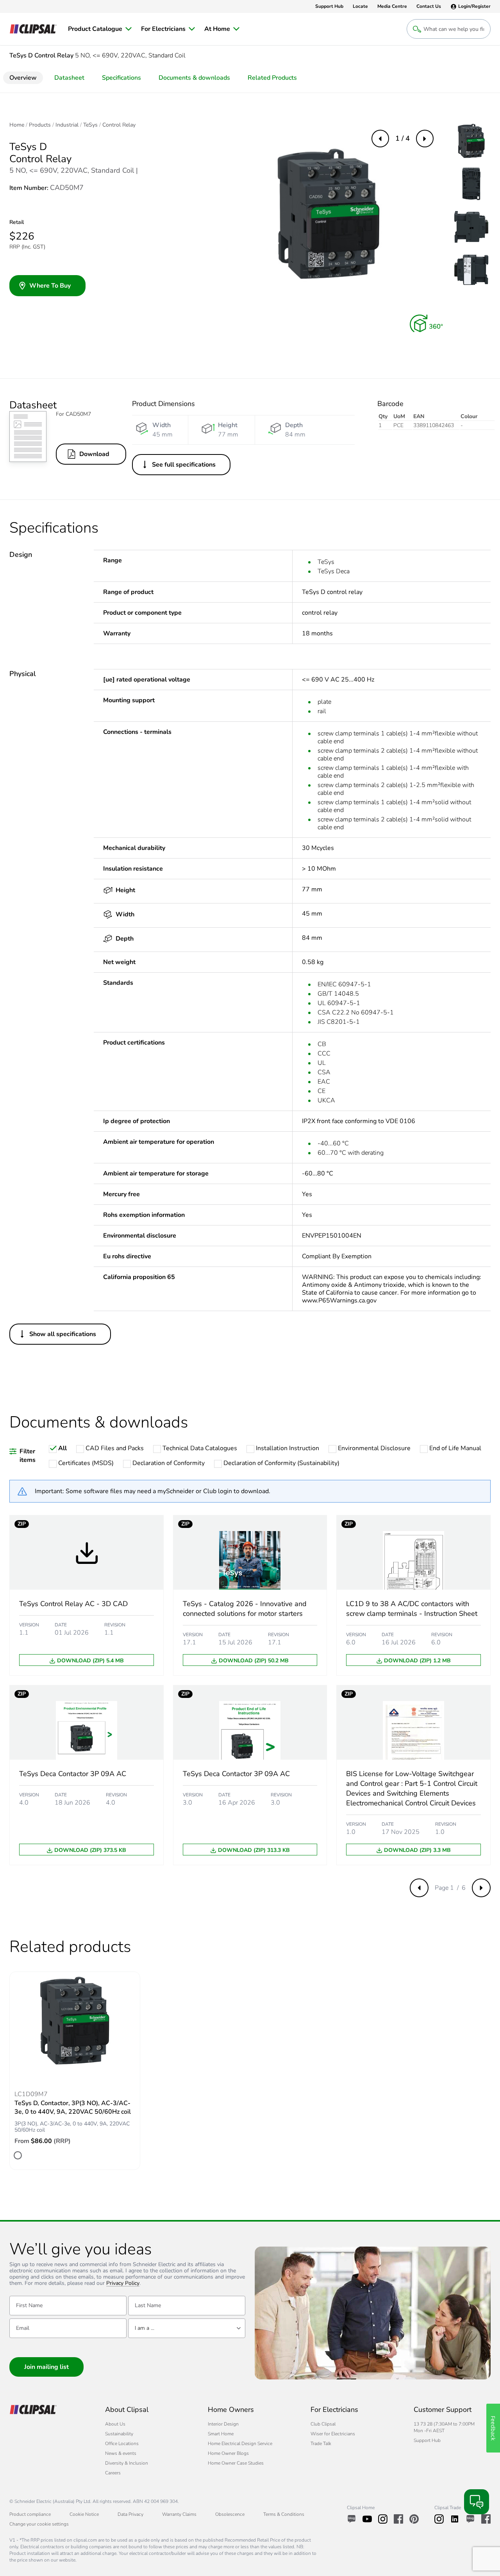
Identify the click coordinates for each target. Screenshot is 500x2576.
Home (17, 125)
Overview (23, 78)
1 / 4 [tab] (403, 138)
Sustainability (119, 2434)
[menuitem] (100, 29)
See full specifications (184, 465)
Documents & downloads (194, 78)
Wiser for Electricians (333, 2434)
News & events (121, 2453)
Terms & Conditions (284, 2514)
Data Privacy (130, 2514)
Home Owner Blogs (228, 2453)
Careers (113, 2473)
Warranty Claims (179, 2514)
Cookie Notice (84, 2514)
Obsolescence (230, 2514)
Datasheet (69, 78)
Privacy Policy (123, 2284)
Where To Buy (50, 286)
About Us (115, 2424)
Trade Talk (321, 2444)
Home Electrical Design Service (240, 2444)
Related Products (272, 78)
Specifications (121, 78)
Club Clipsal (323, 2424)
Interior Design (223, 2424)
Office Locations (122, 2444)
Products (40, 125)
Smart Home (221, 2434)
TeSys (90, 125)
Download (94, 454)
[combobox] (187, 2328)
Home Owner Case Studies (236, 2463)
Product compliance (30, 2514)
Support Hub (427, 2440)
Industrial (67, 125)
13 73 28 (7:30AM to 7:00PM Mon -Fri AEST (444, 2427)
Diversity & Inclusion (127, 2463)
